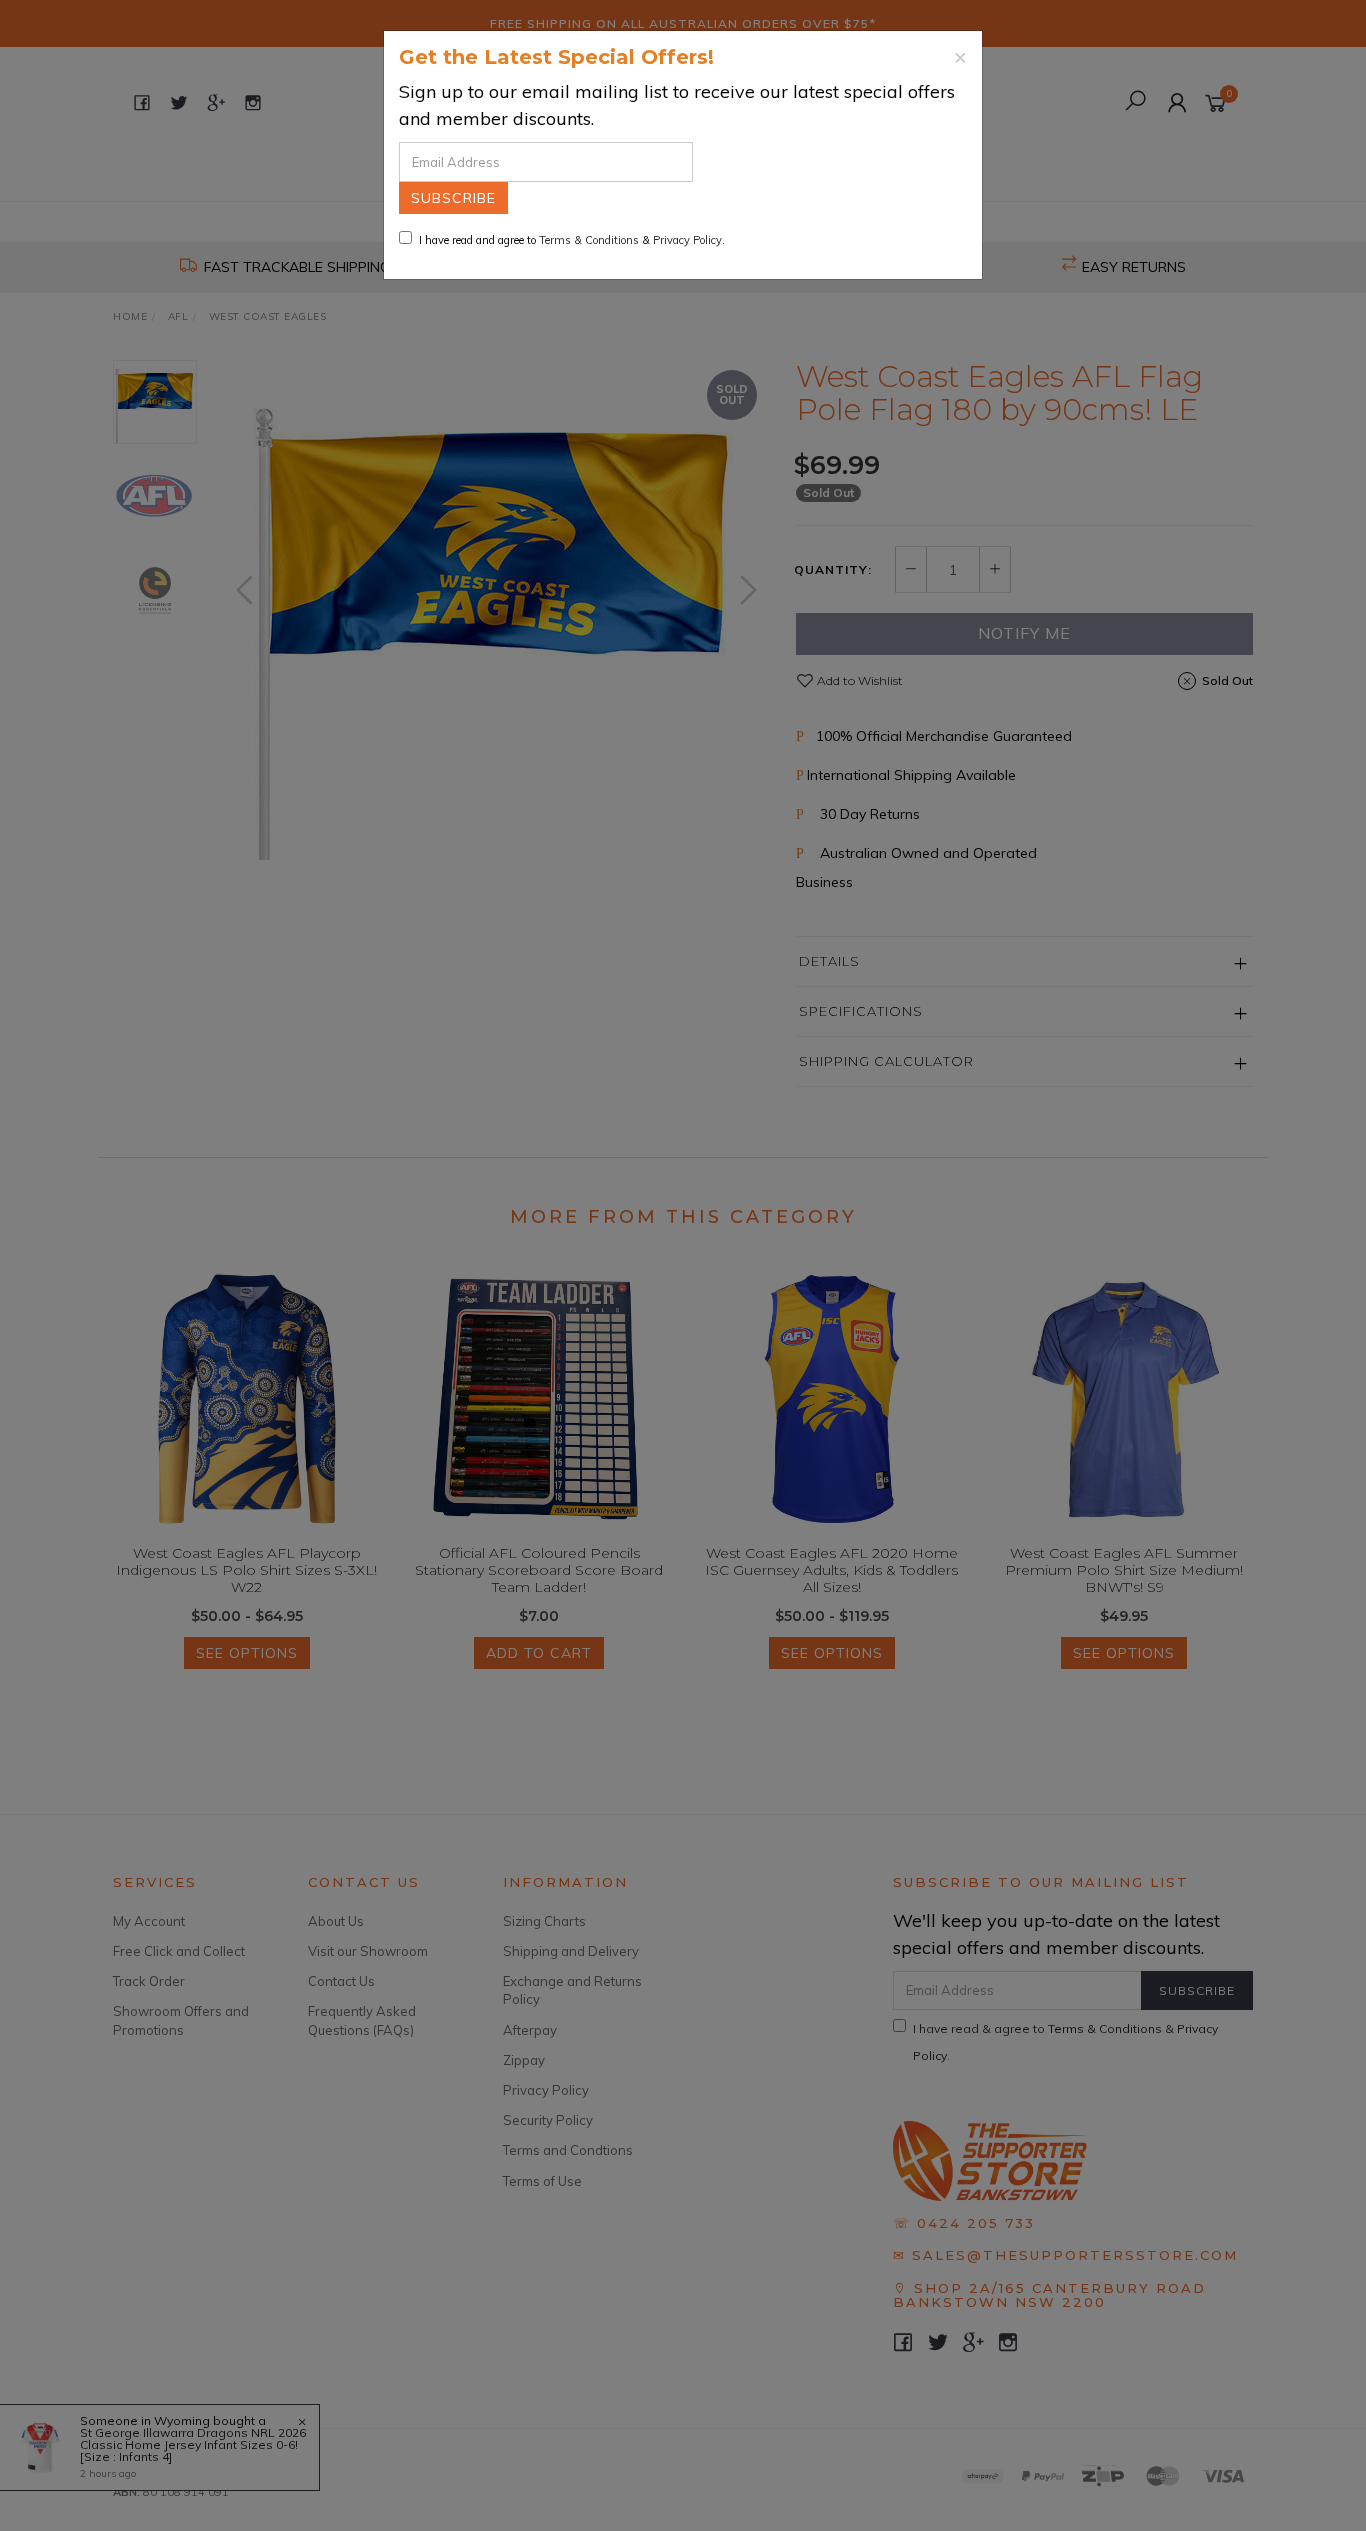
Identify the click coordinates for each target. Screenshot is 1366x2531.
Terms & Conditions (589, 240)
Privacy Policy (687, 240)
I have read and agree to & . (572, 240)
